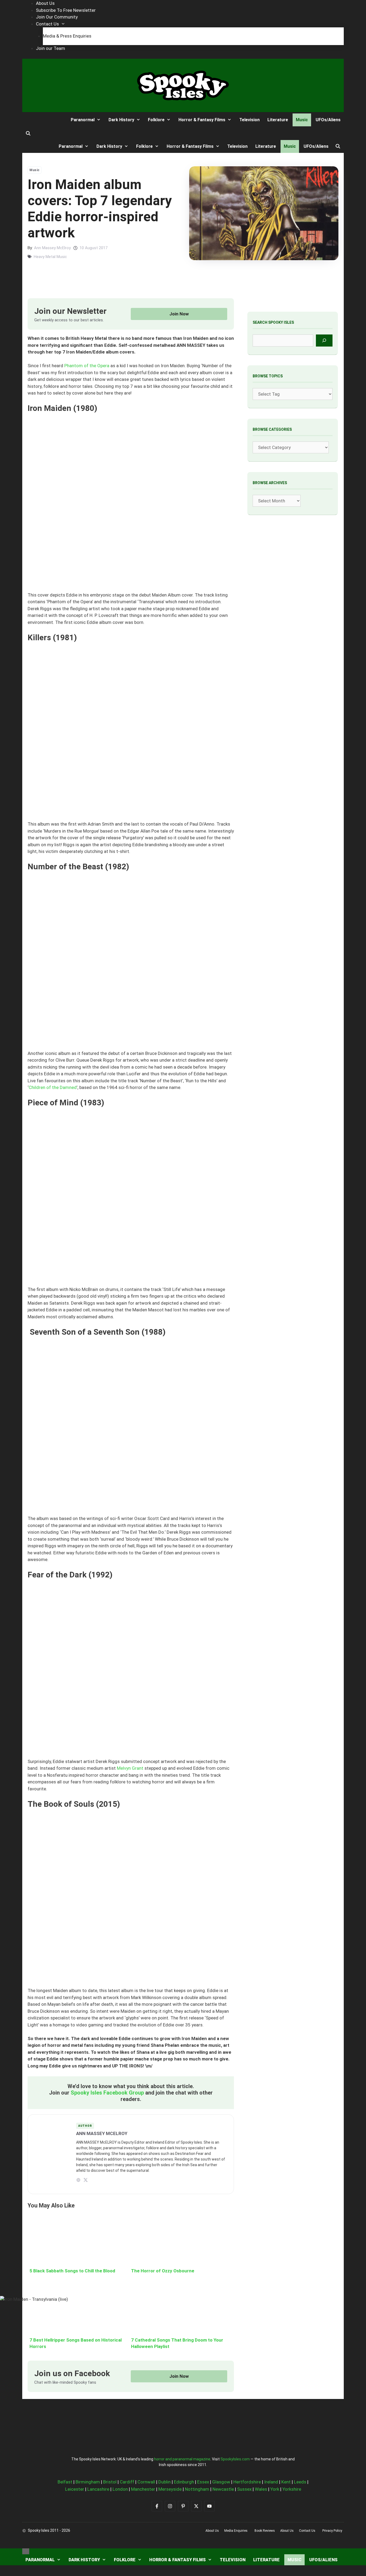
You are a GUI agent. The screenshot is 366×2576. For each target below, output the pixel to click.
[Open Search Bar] (28, 134)
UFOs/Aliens (323, 2560)
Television (233, 2560)
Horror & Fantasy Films (178, 2560)
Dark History (84, 2560)
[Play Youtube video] (183, 1288)
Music (294, 2560)
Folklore (125, 2560)
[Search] (324, 341)
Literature (266, 2560)
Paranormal (40, 2560)
